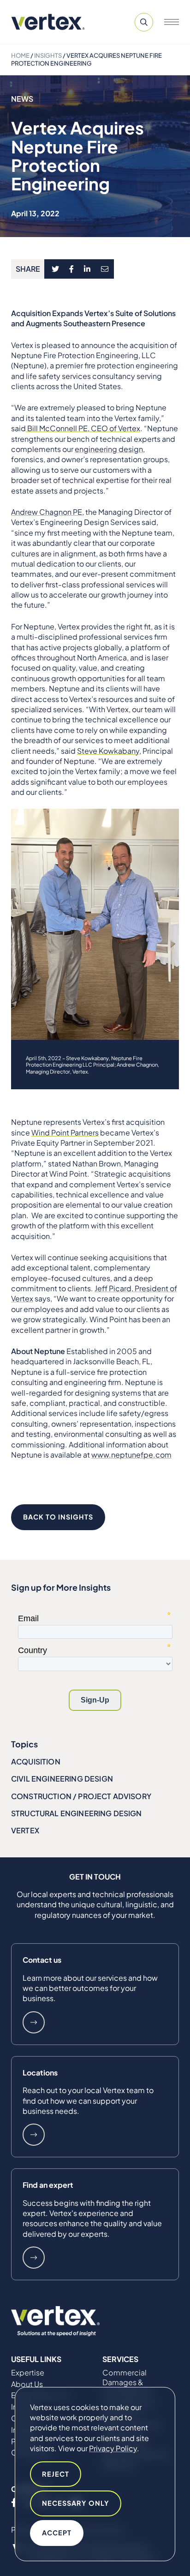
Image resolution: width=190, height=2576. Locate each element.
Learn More (34, 2022)
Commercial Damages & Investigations (127, 2382)
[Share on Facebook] (72, 269)
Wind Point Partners (65, 1132)
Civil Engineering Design (62, 1779)
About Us (27, 2384)
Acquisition (36, 1761)
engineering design (109, 449)
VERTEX (25, 1830)
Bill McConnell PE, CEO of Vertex (83, 428)
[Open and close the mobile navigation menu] (172, 22)
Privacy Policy (113, 2448)
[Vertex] (48, 22)
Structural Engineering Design (77, 1813)
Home (20, 55)
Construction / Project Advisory (81, 1796)
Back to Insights (58, 1517)
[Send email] (105, 269)
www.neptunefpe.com (131, 1455)
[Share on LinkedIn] (87, 269)
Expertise (28, 2373)
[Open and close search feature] (144, 22)
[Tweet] (55, 269)
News (22, 99)
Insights (48, 55)
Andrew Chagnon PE (47, 512)
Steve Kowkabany (108, 751)
